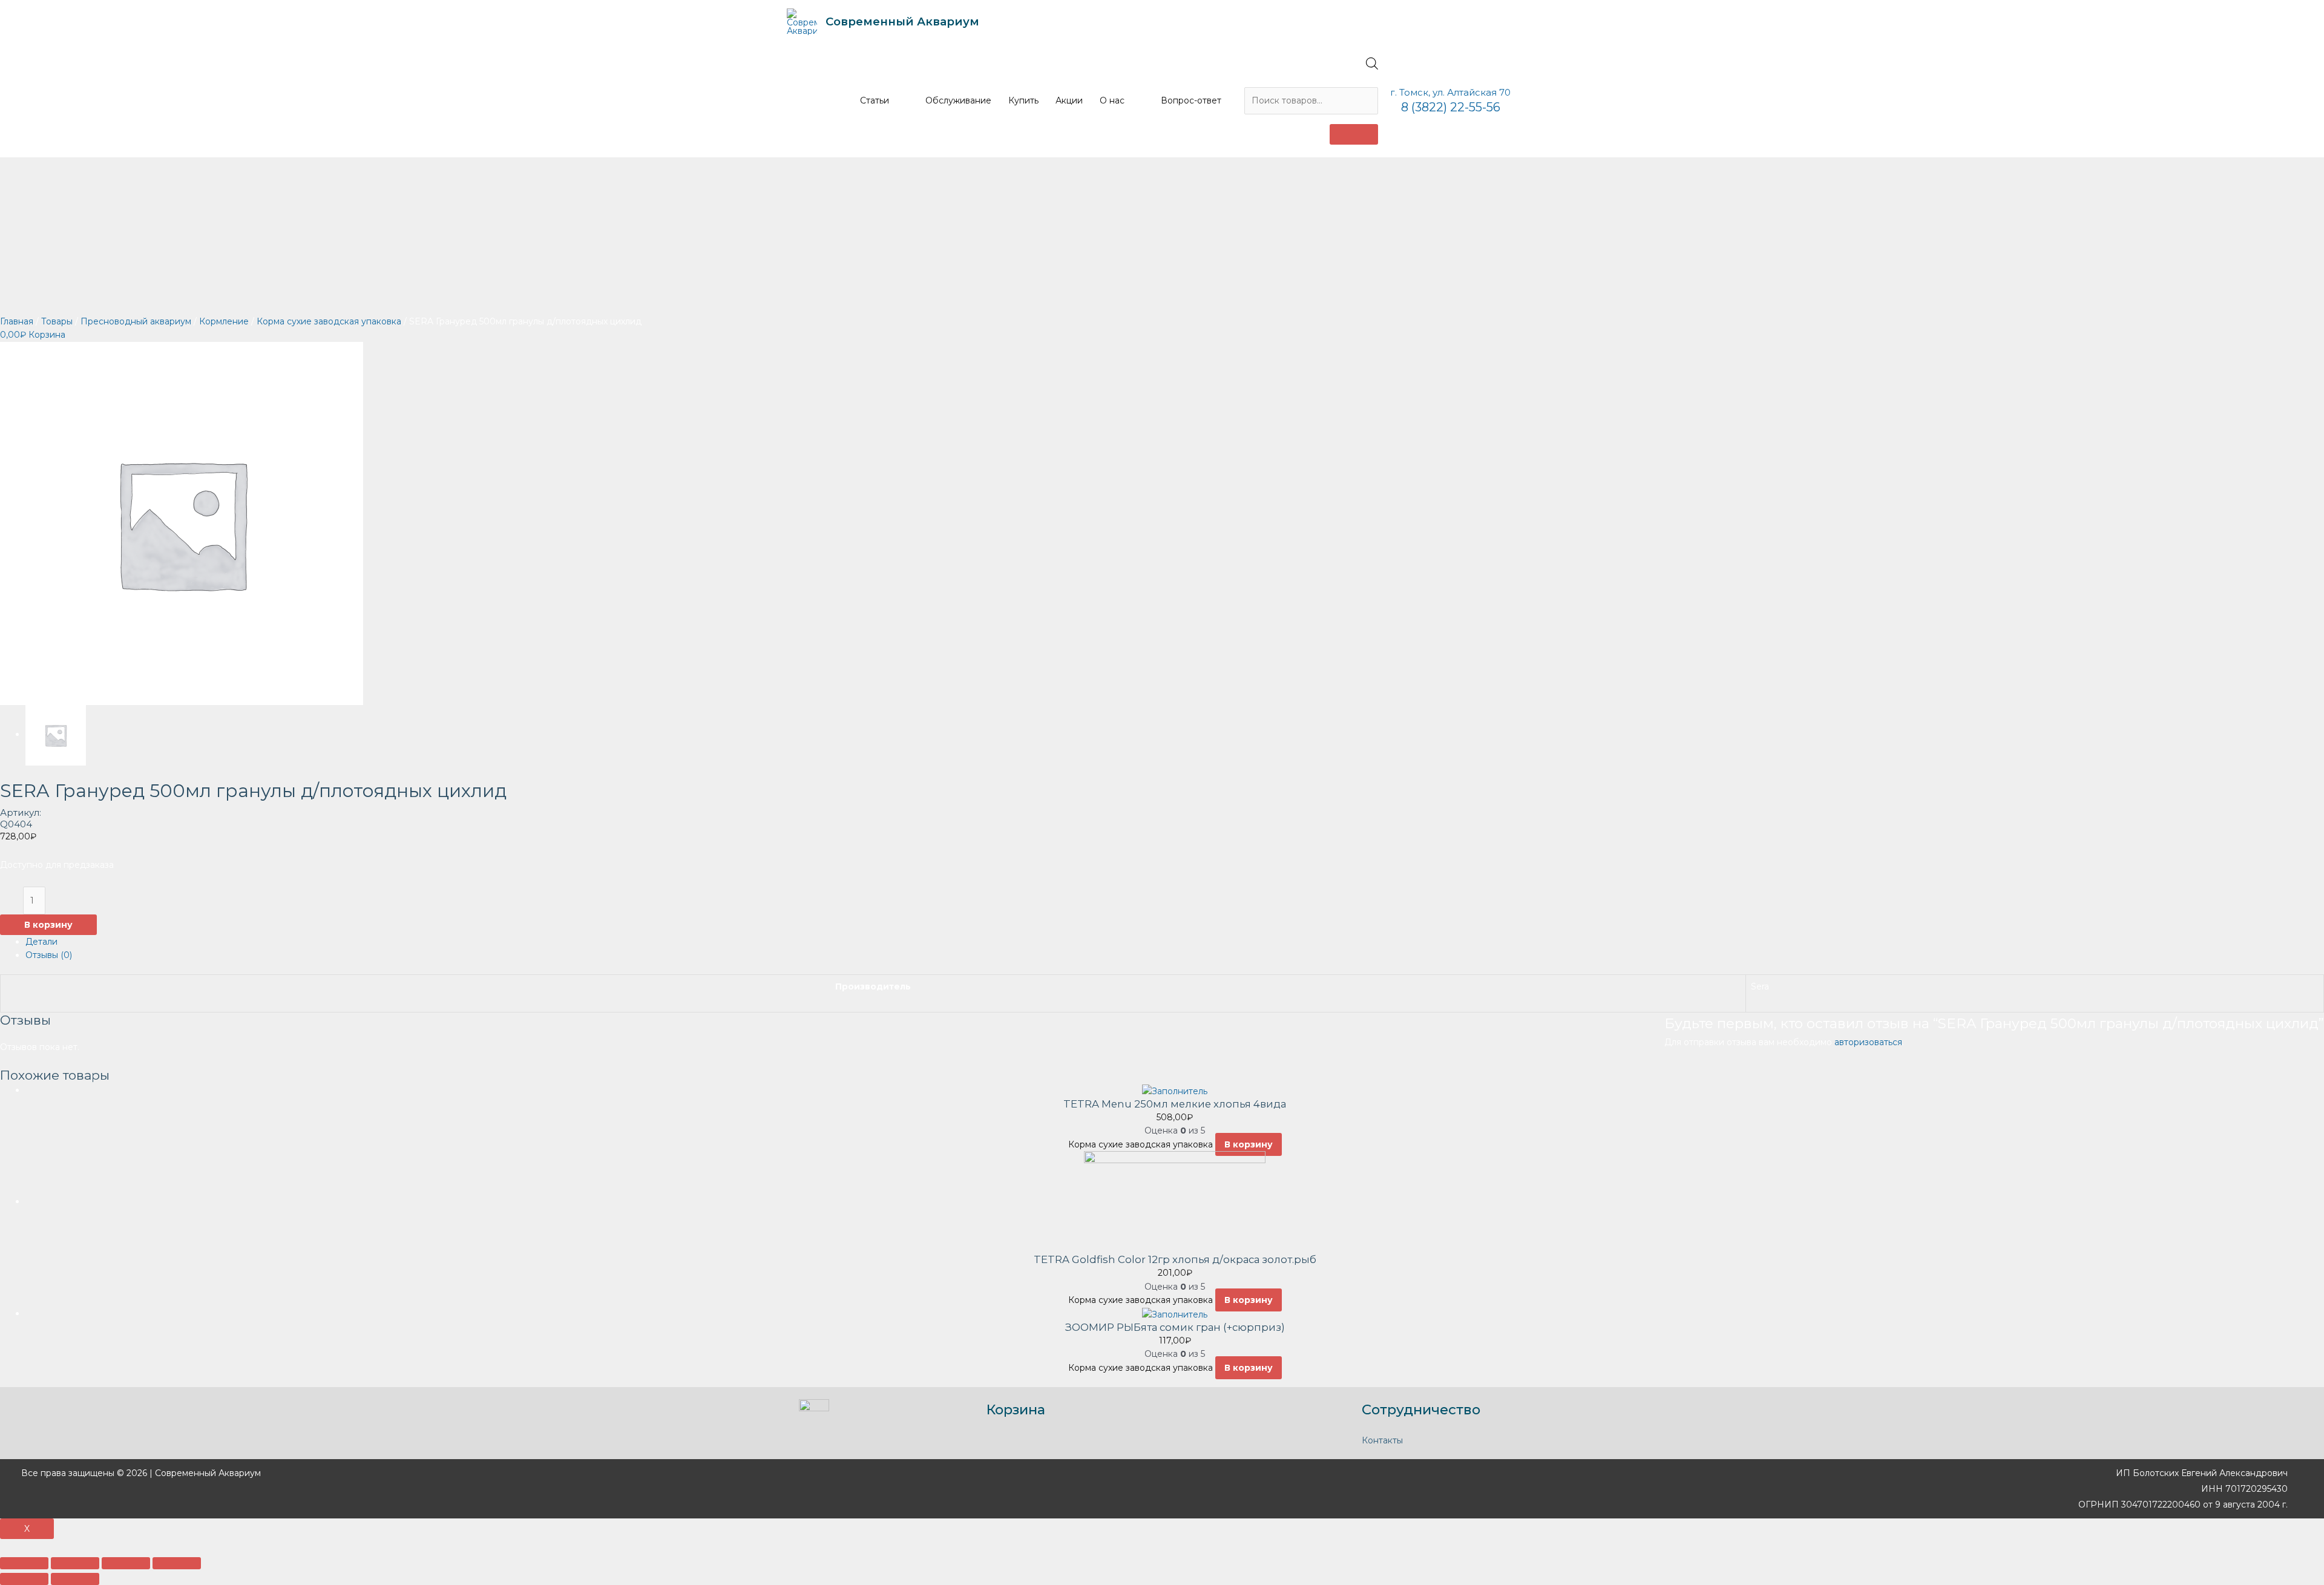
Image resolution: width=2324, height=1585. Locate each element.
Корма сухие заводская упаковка (329, 321)
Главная (17, 321)
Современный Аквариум (902, 21)
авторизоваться (1868, 1042)
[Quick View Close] (3, 1546)
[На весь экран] (126, 1563)
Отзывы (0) (49, 955)
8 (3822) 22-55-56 (1451, 107)
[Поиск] (1354, 134)
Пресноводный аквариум (136, 321)
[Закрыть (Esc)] (24, 1563)
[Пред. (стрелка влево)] (24, 1579)
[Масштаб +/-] (177, 1563)
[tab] (1175, 942)
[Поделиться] (75, 1563)
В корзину (48, 925)
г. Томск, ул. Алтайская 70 (1450, 92)
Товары (57, 321)
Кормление (224, 321)
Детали (41, 942)
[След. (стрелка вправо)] (75, 1579)
